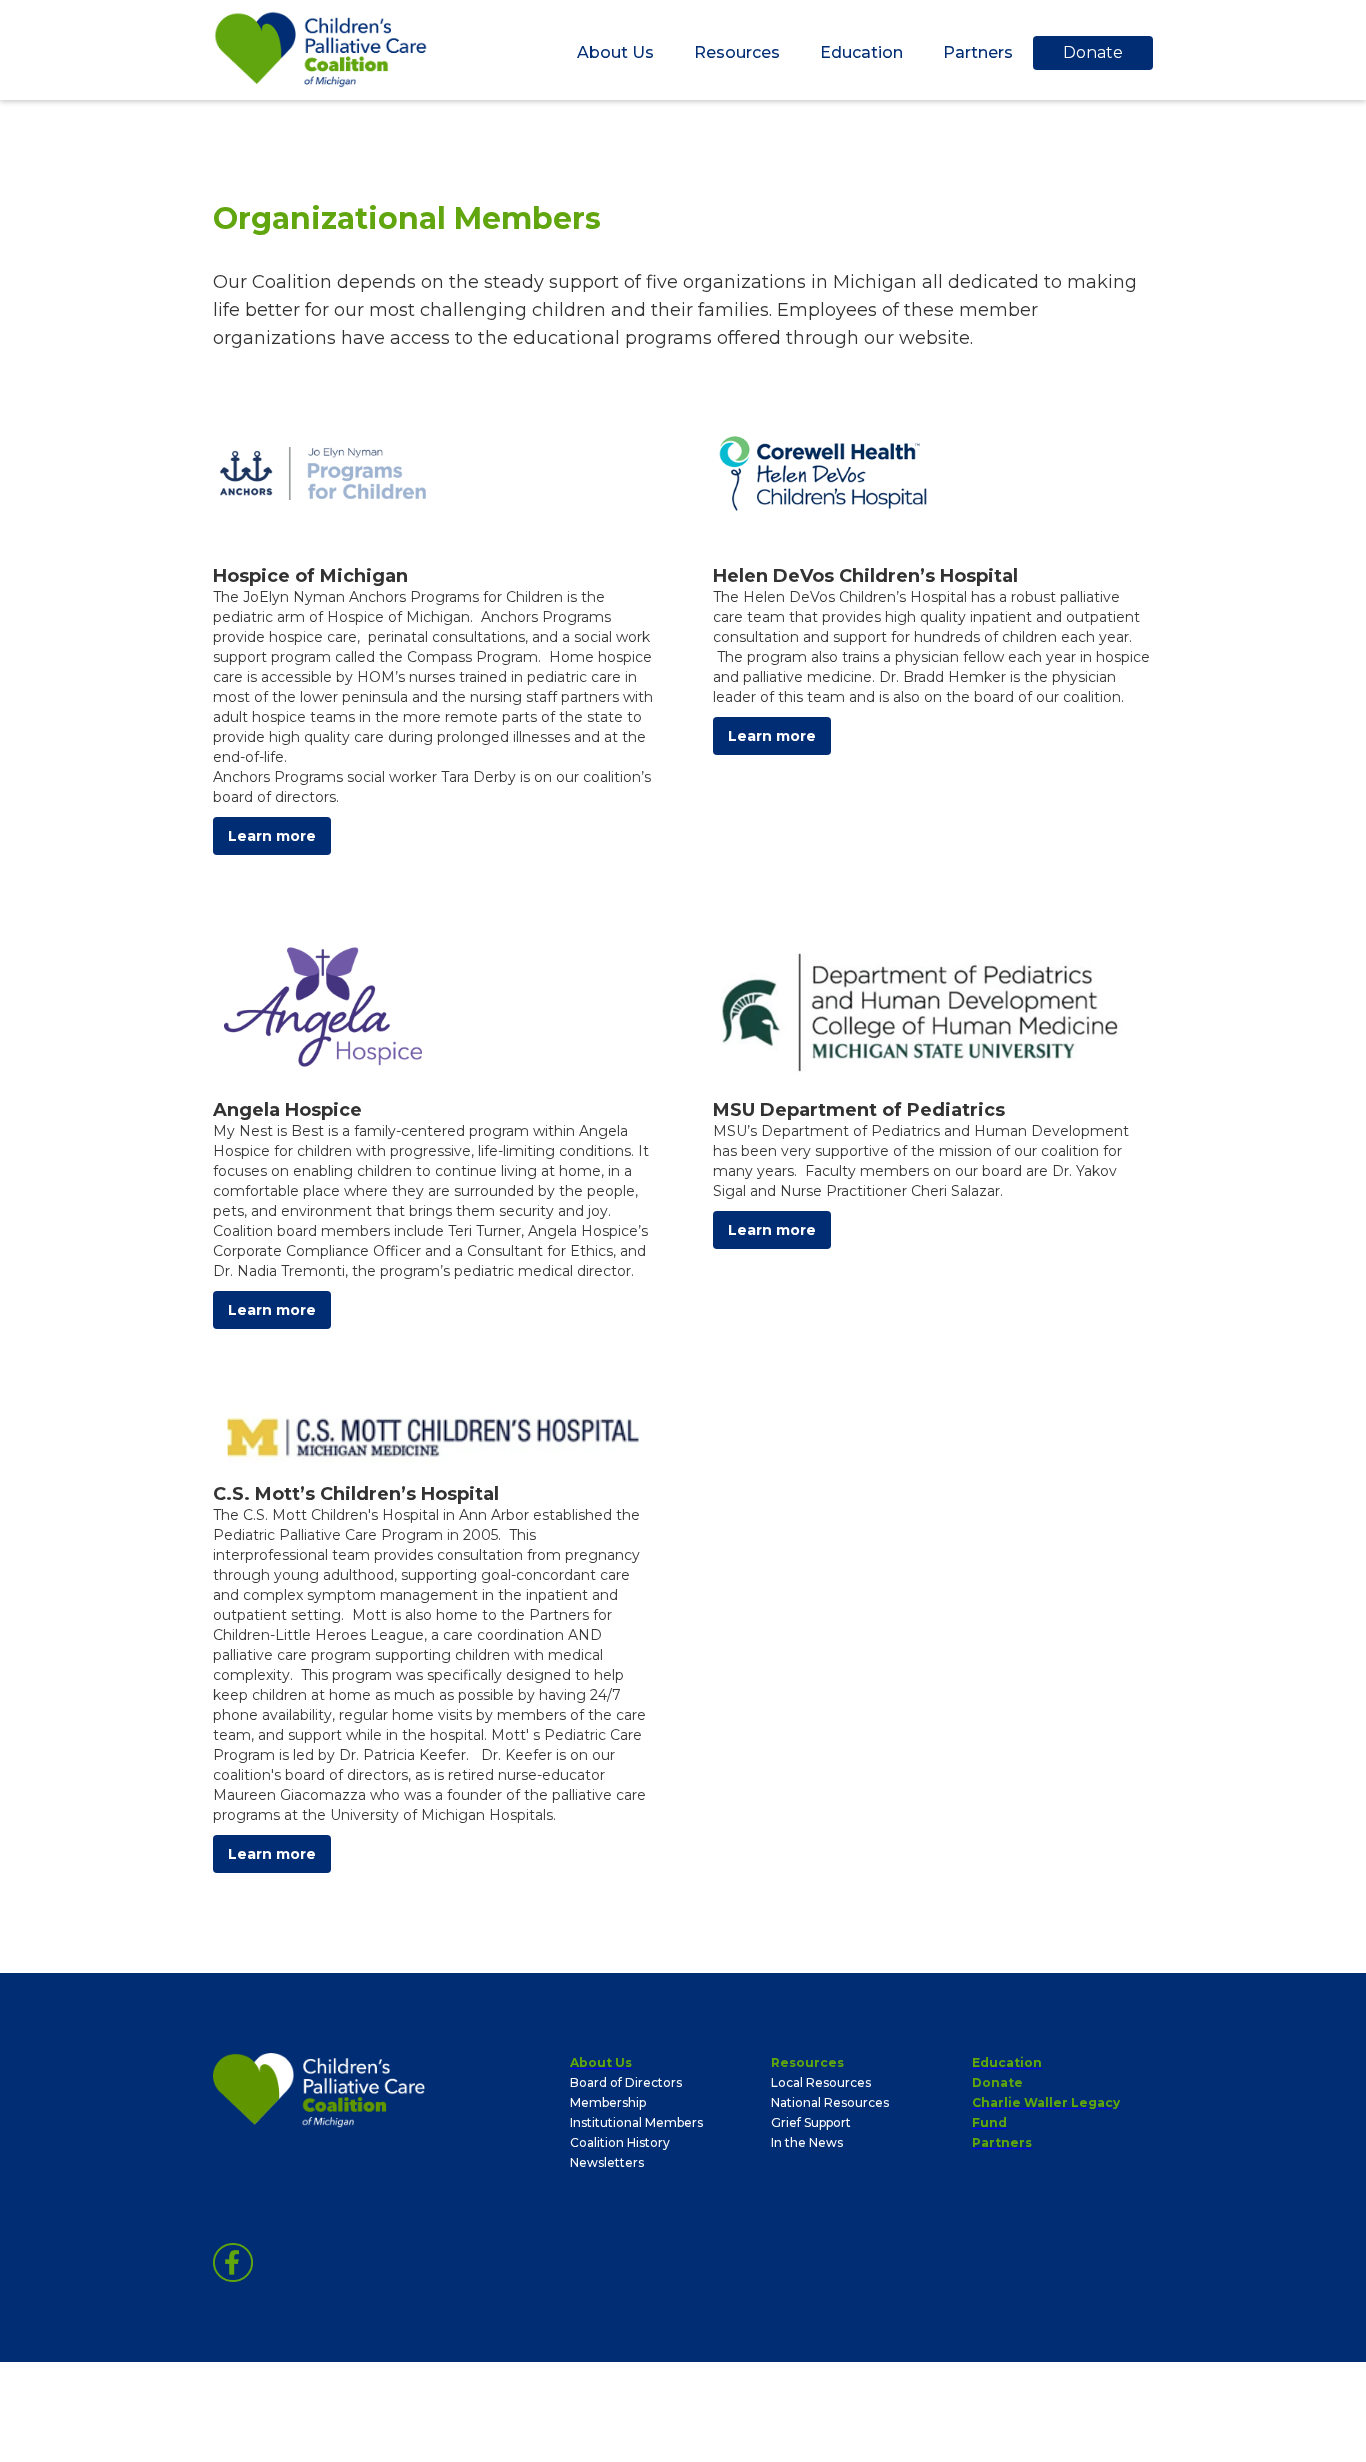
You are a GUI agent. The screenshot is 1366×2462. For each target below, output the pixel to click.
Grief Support (811, 2122)
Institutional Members (636, 2122)
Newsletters (607, 2162)
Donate (1093, 52)
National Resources (830, 2102)
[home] (321, 50)
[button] (615, 53)
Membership (608, 2102)
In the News (807, 2142)
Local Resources (821, 2082)
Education (861, 52)
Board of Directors (626, 2082)
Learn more (272, 836)
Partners (978, 52)
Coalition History (620, 2142)
